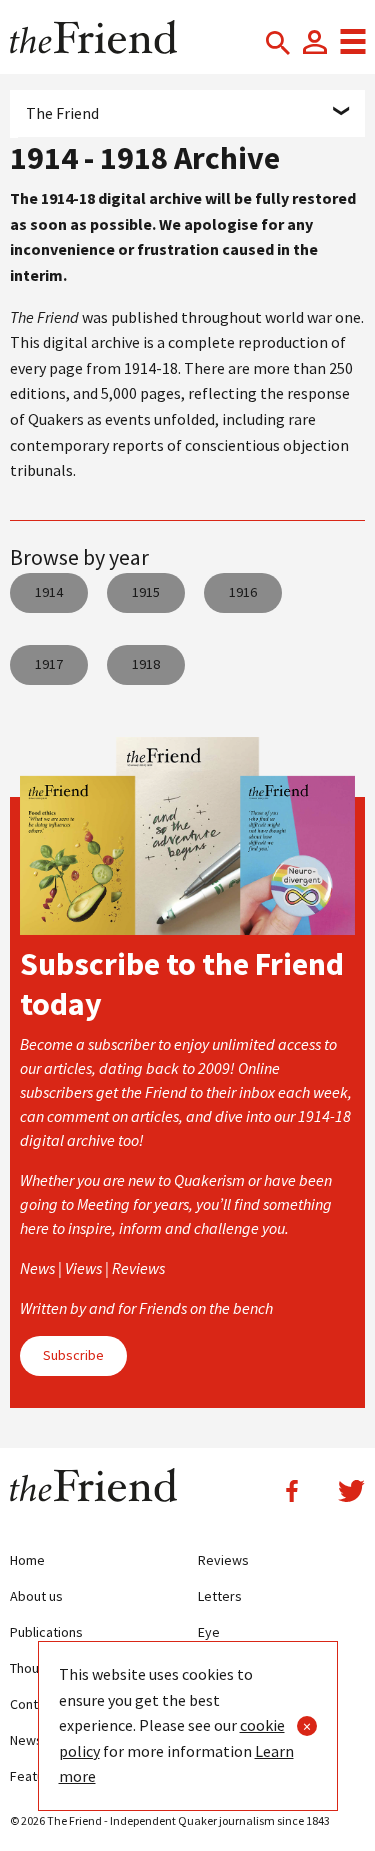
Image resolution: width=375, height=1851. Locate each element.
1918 (146, 664)
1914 (49, 592)
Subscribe (73, 1355)
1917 (49, 664)
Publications (46, 1632)
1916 (243, 592)
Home (27, 1560)
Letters (220, 1596)
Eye (209, 1632)
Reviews (223, 1560)
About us (36, 1596)
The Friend (62, 113)
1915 (146, 592)
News (26, 1740)
